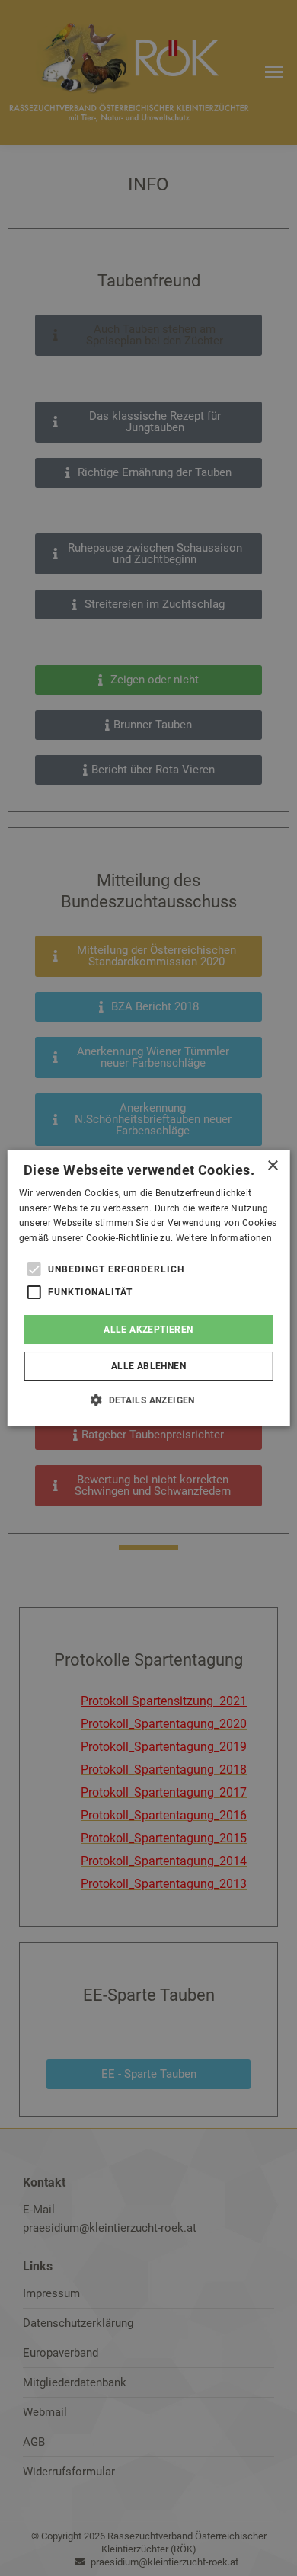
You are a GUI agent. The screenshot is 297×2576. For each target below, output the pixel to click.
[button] (148, 1400)
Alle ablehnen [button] (148, 1366)
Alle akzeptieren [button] (148, 1330)
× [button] (272, 1166)
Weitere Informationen (224, 1238)
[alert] (148, 1288)
